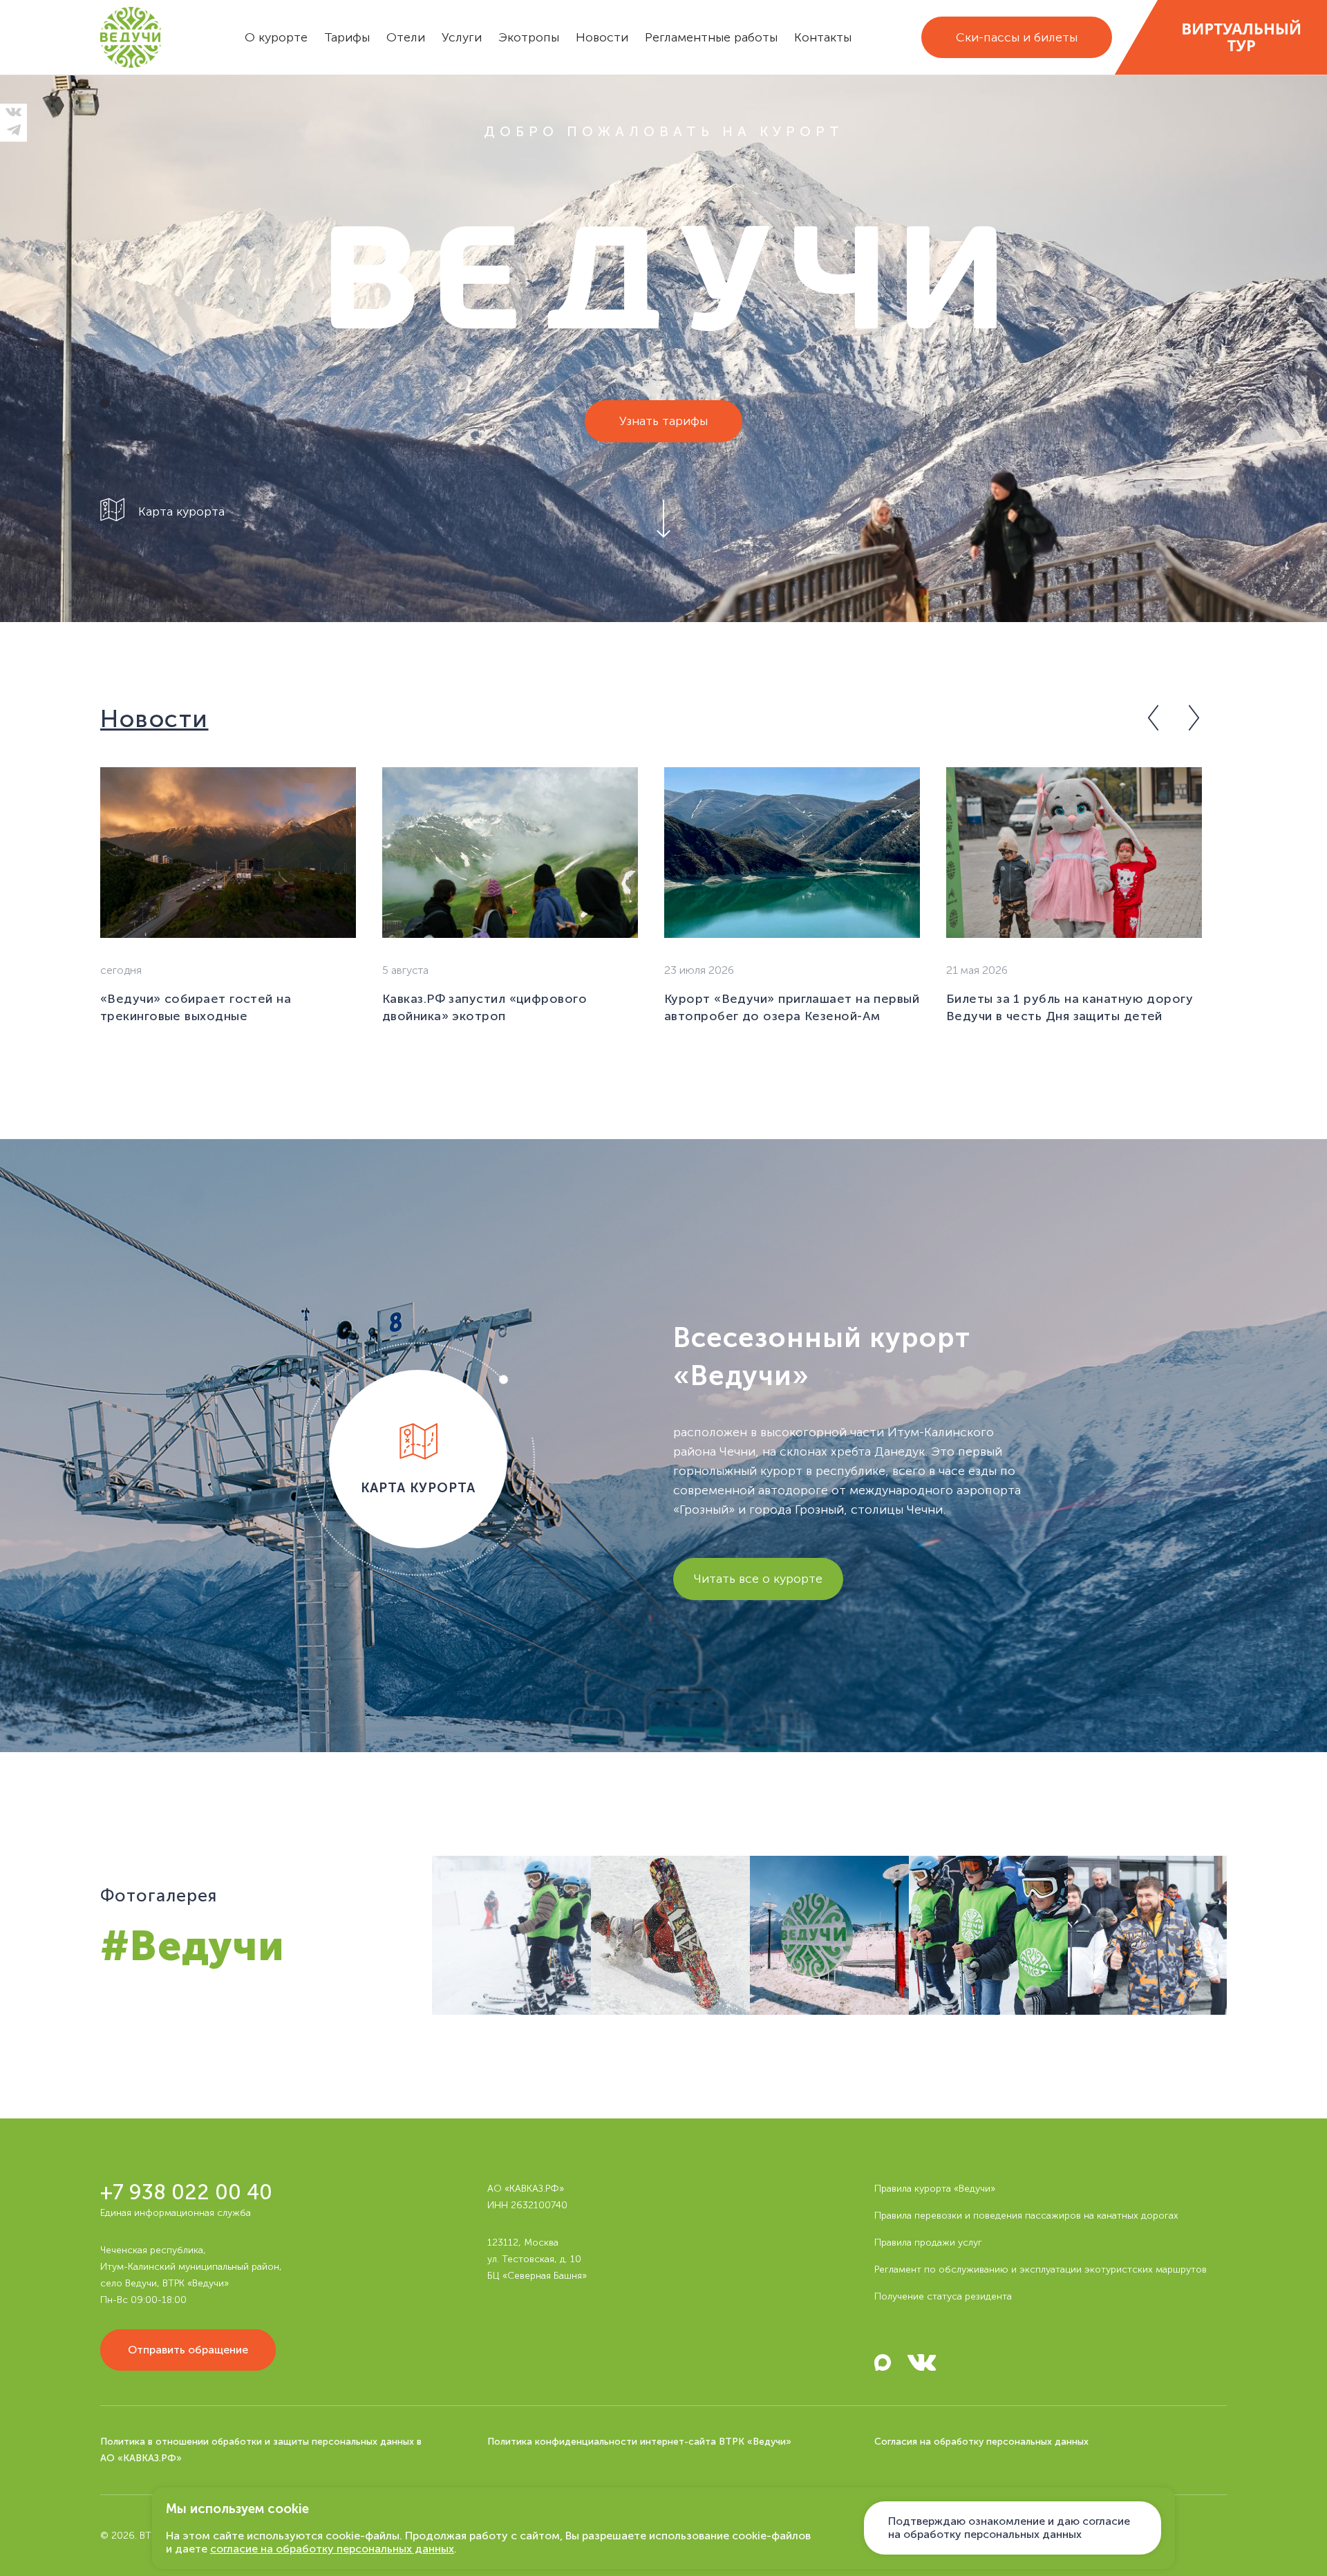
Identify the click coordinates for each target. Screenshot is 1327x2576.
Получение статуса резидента (943, 2296)
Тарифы (347, 37)
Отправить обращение (188, 2350)
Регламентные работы (711, 37)
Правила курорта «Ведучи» (935, 2189)
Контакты (823, 37)
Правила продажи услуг (928, 2243)
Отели (406, 37)
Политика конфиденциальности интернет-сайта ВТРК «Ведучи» (639, 2442)
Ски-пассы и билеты (1017, 37)
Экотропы (529, 37)
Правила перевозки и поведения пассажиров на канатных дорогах (1026, 2216)
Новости (602, 37)
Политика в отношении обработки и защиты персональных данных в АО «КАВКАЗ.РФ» (261, 2450)
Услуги (462, 37)
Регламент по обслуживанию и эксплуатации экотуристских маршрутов (1041, 2269)
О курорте (276, 37)
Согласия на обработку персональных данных (981, 2442)
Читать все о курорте (758, 1579)
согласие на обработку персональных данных (332, 2549)
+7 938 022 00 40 (186, 2193)
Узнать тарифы (663, 421)
